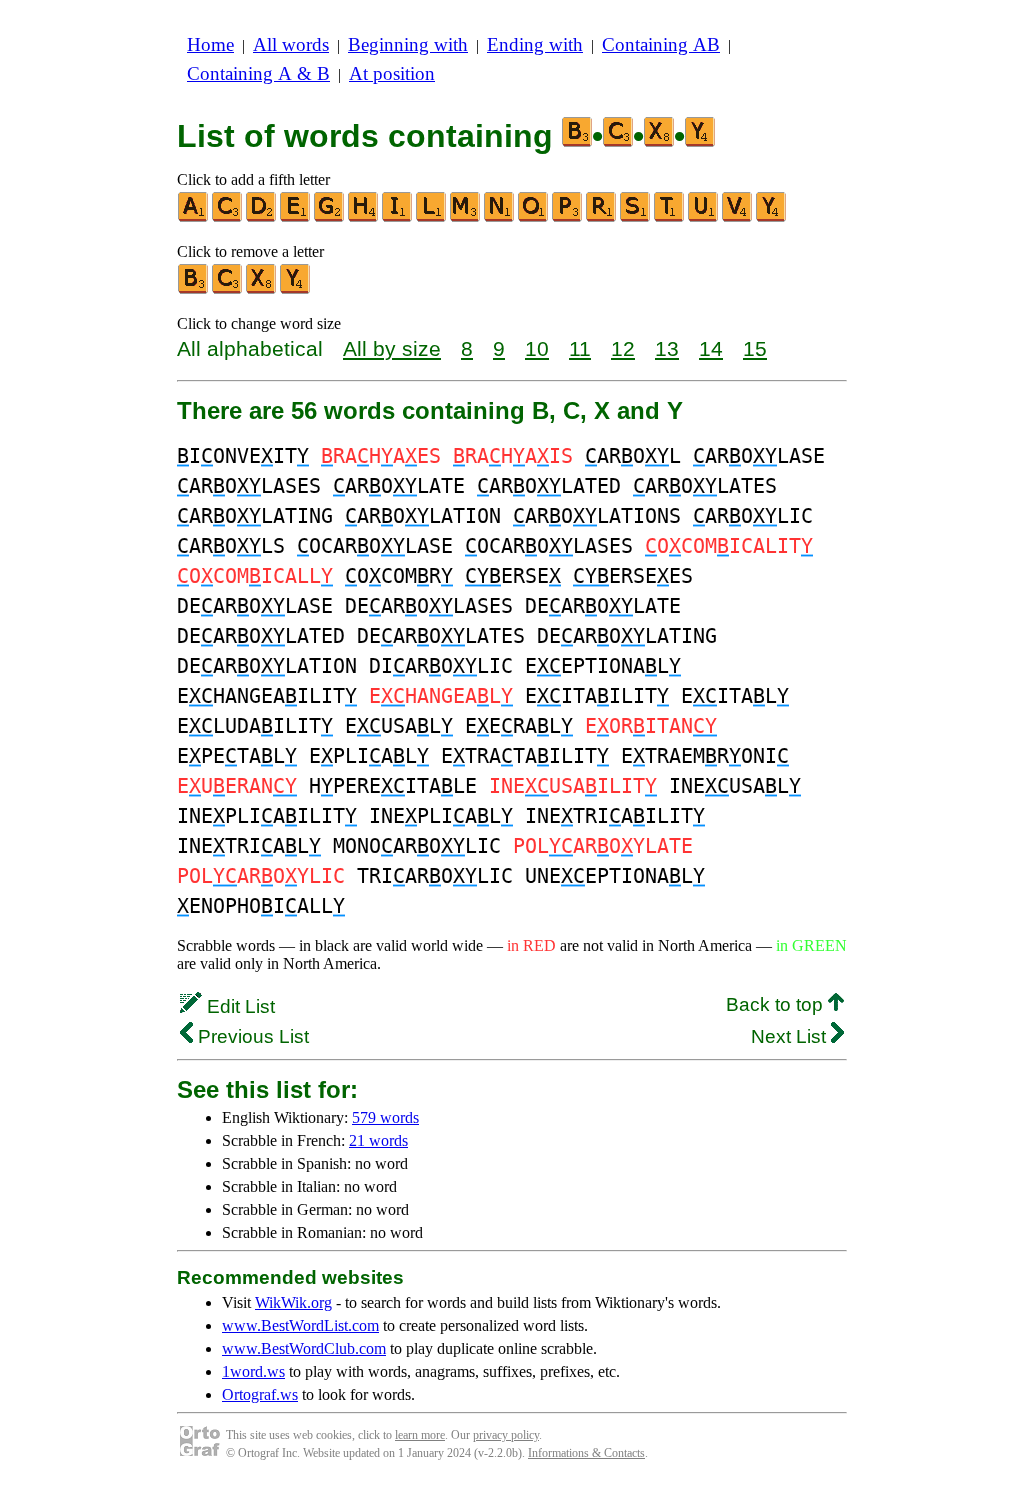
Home (210, 44)
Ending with (535, 44)
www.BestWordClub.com (304, 1348)
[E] (296, 217)
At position (392, 73)
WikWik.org (293, 1302)
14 (711, 348)
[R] (602, 217)
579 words (385, 1117)
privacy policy (506, 1435)
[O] (534, 217)
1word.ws (253, 1371)
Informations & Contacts (586, 1453)
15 (755, 348)
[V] (738, 217)
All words (291, 44)
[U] (704, 217)
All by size (392, 348)
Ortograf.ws (260, 1394)
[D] (262, 217)
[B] (194, 289)
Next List (791, 1036)
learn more (420, 1435)
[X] (262, 289)
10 (537, 348)
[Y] (772, 217)
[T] (670, 217)
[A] (194, 217)
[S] (636, 217)
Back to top (777, 1004)
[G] (330, 217)
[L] (432, 217)
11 (580, 348)
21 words (378, 1140)
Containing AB (661, 44)
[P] (568, 217)
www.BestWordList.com (300, 1325)
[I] (398, 217)
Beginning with (408, 44)
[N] (500, 217)
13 (667, 348)
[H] (364, 217)
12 (623, 348)
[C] (228, 217)
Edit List (238, 1006)
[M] (466, 217)
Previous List (251, 1036)
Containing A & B (258, 73)
